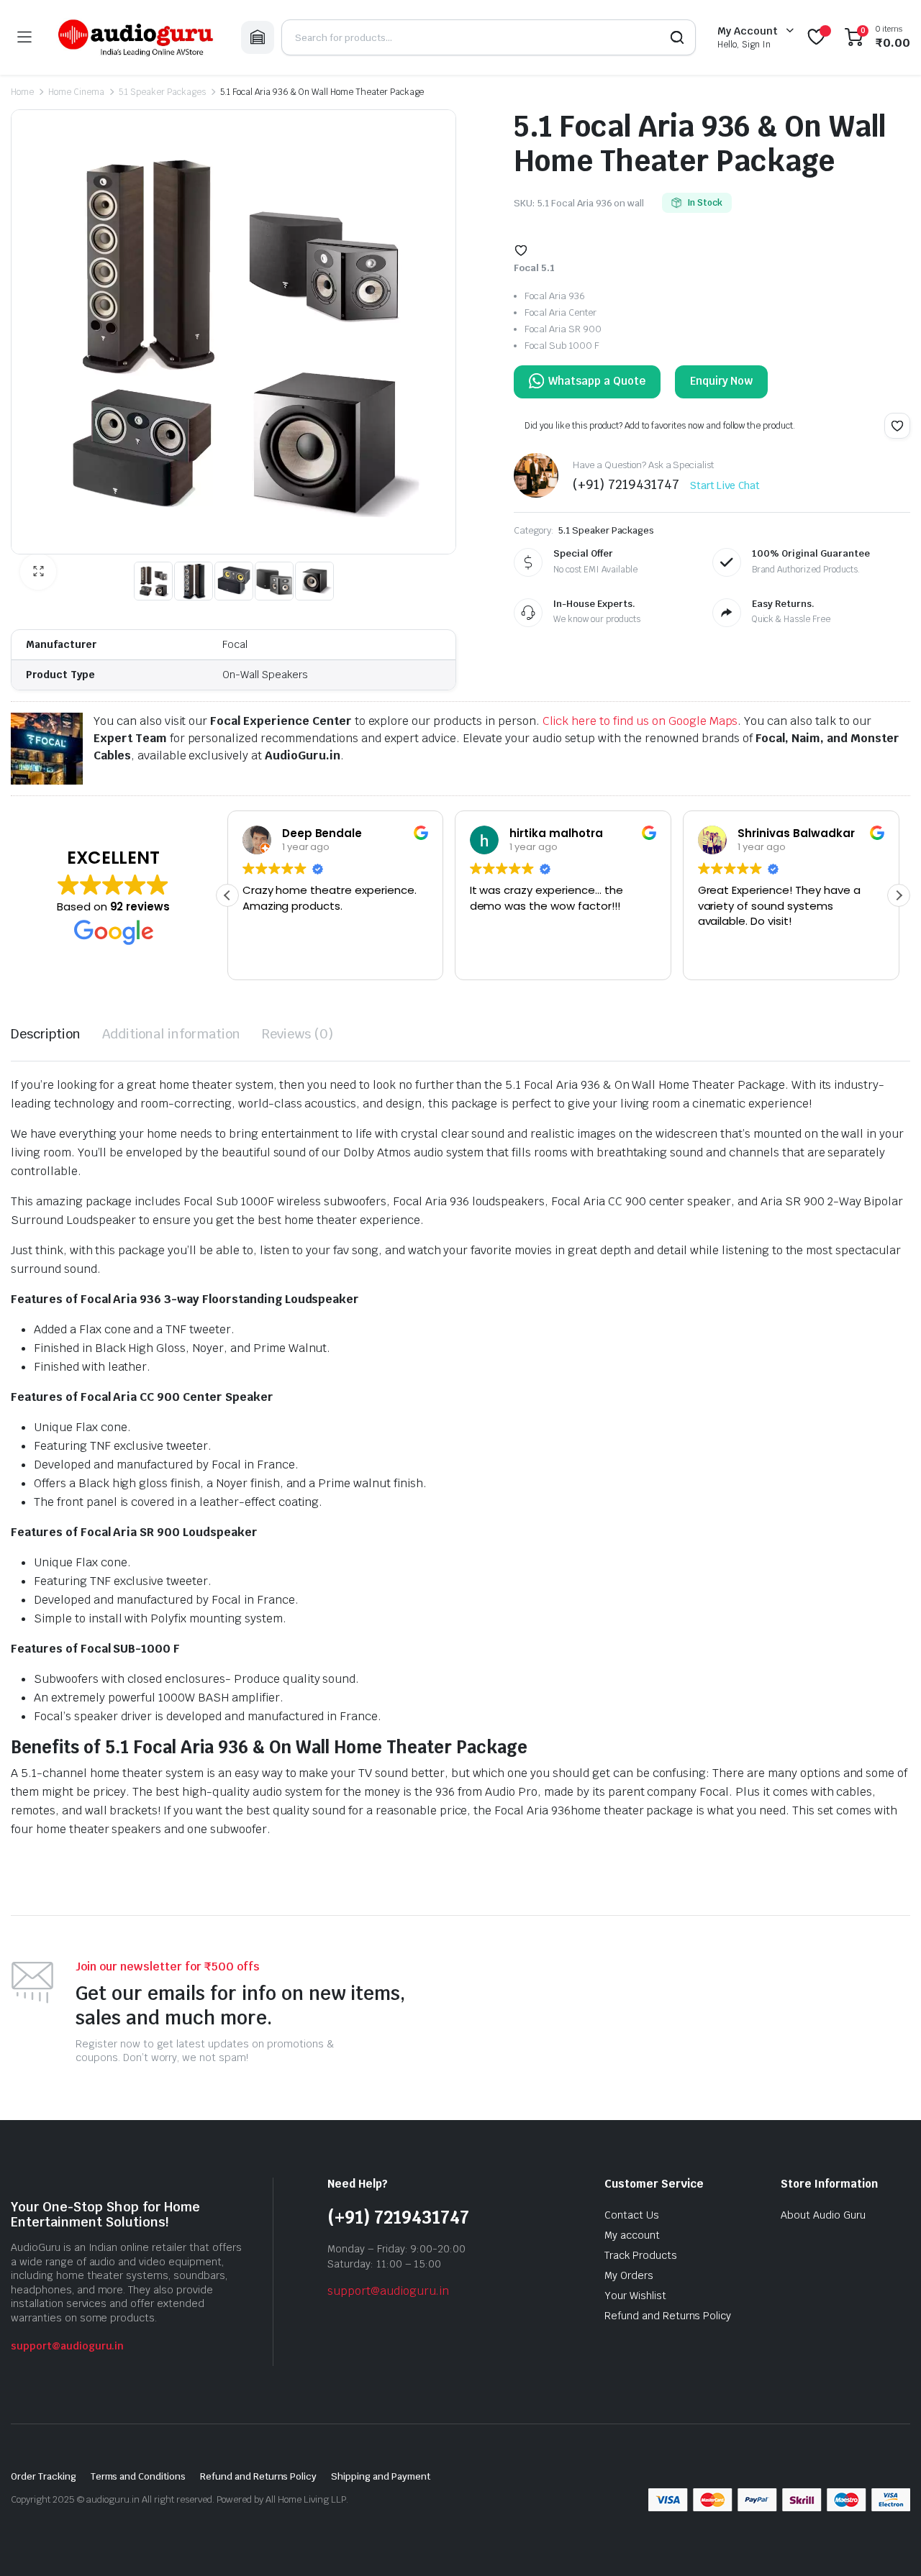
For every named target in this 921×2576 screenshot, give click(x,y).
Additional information (171, 1034)
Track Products (641, 2255)
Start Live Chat (725, 485)
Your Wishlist (635, 2296)
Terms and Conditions (138, 2476)
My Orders (629, 2275)
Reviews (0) (298, 1034)
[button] (38, 572)
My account (632, 2235)
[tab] (46, 1034)
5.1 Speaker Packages (162, 92)
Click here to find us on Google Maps (640, 721)
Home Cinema (76, 92)
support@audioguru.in (67, 2346)
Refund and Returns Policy (668, 2316)
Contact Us (632, 2215)
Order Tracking (44, 2476)
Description (46, 1034)
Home (22, 92)
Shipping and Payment (380, 2476)
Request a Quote (587, 382)
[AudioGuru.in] (136, 37)
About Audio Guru (823, 2215)
